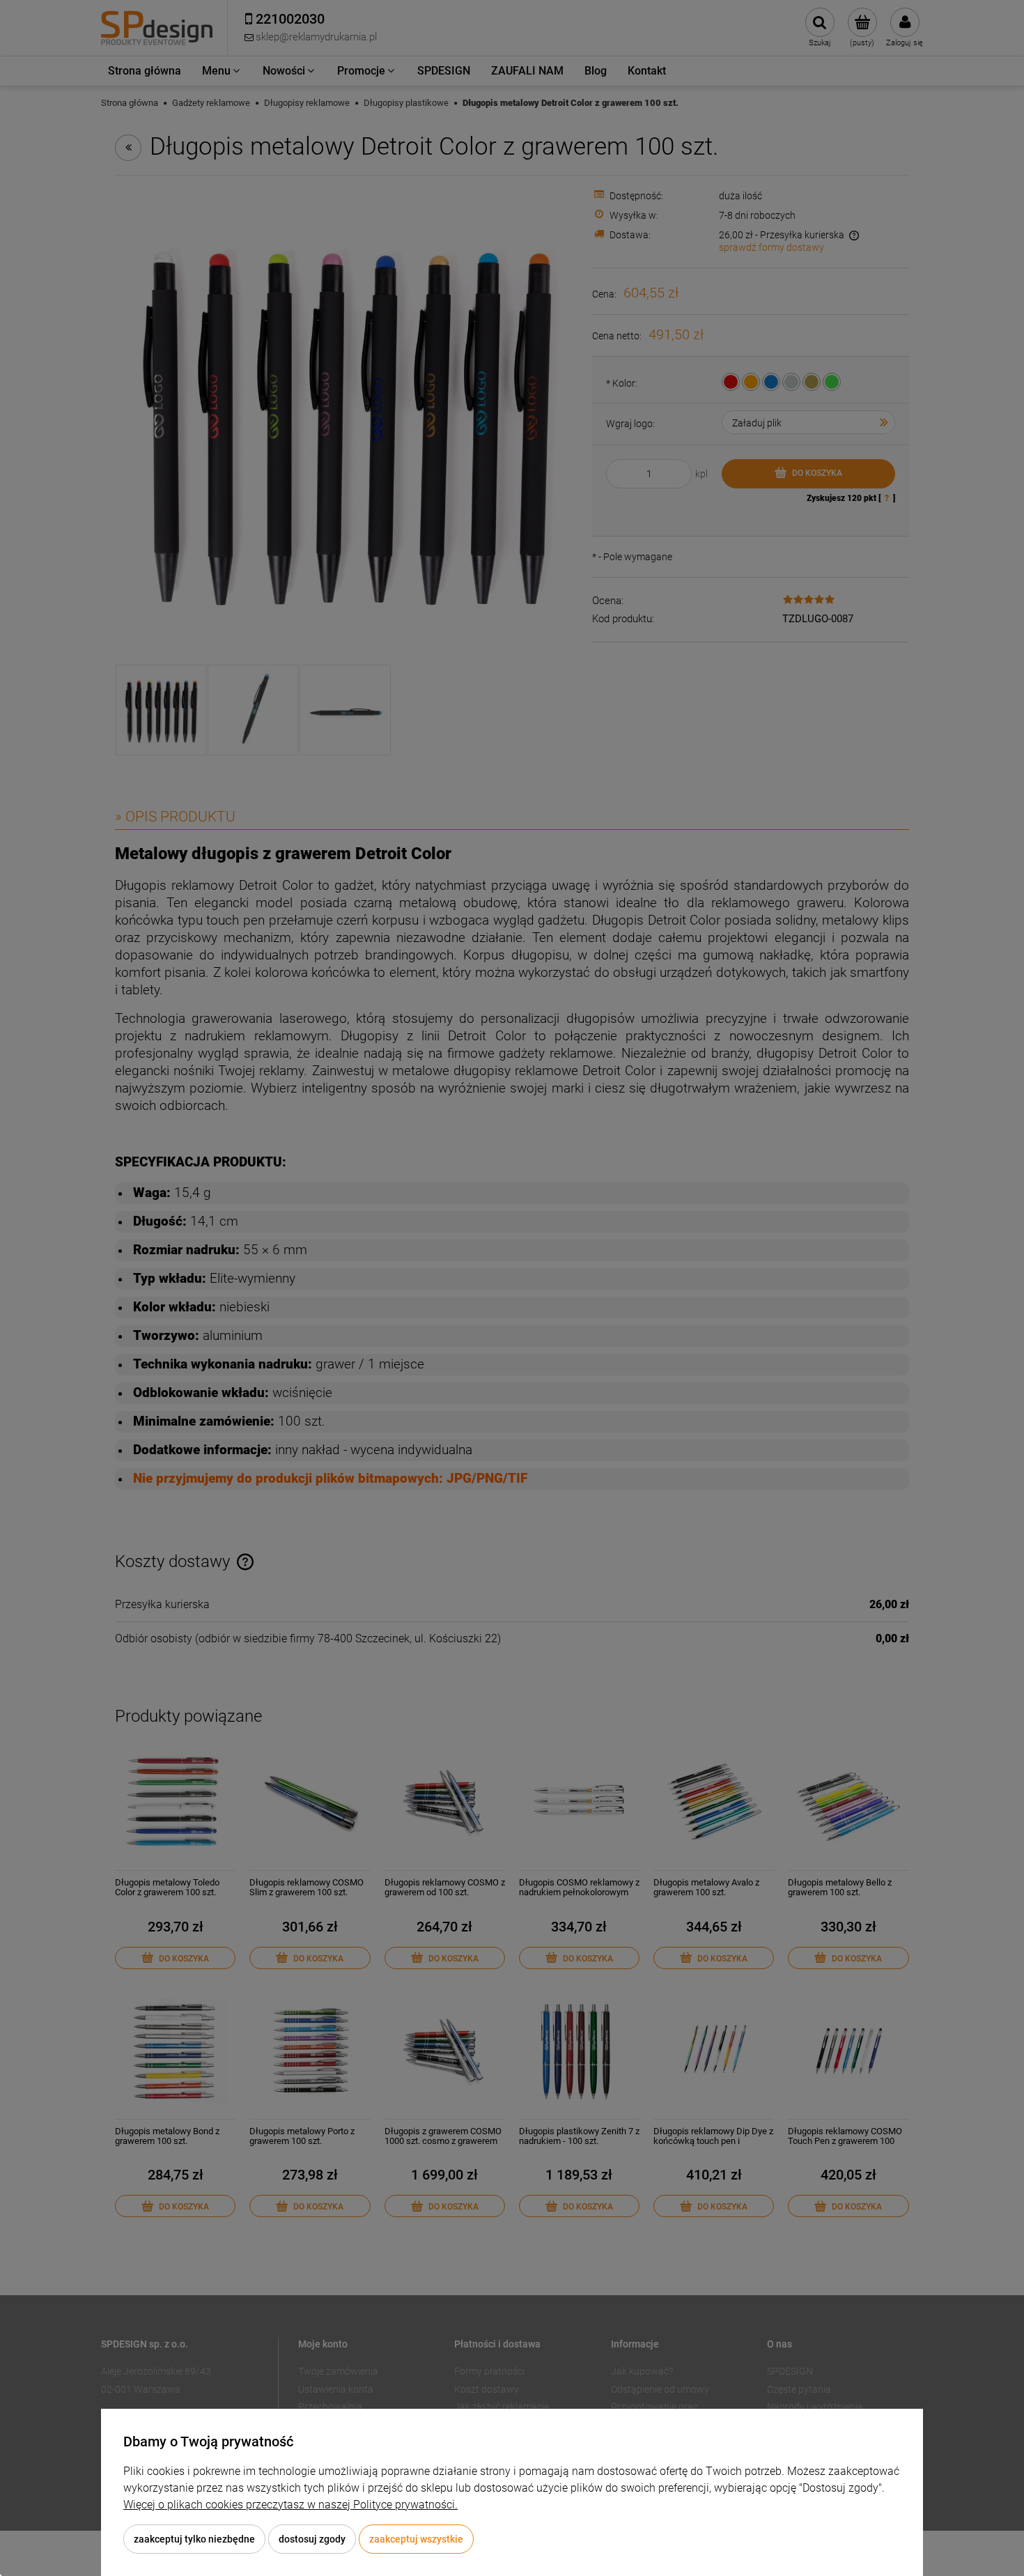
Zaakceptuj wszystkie (416, 2539)
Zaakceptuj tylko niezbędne (194, 2539)
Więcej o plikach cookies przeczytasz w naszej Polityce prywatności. (290, 2505)
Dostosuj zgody (312, 2539)
